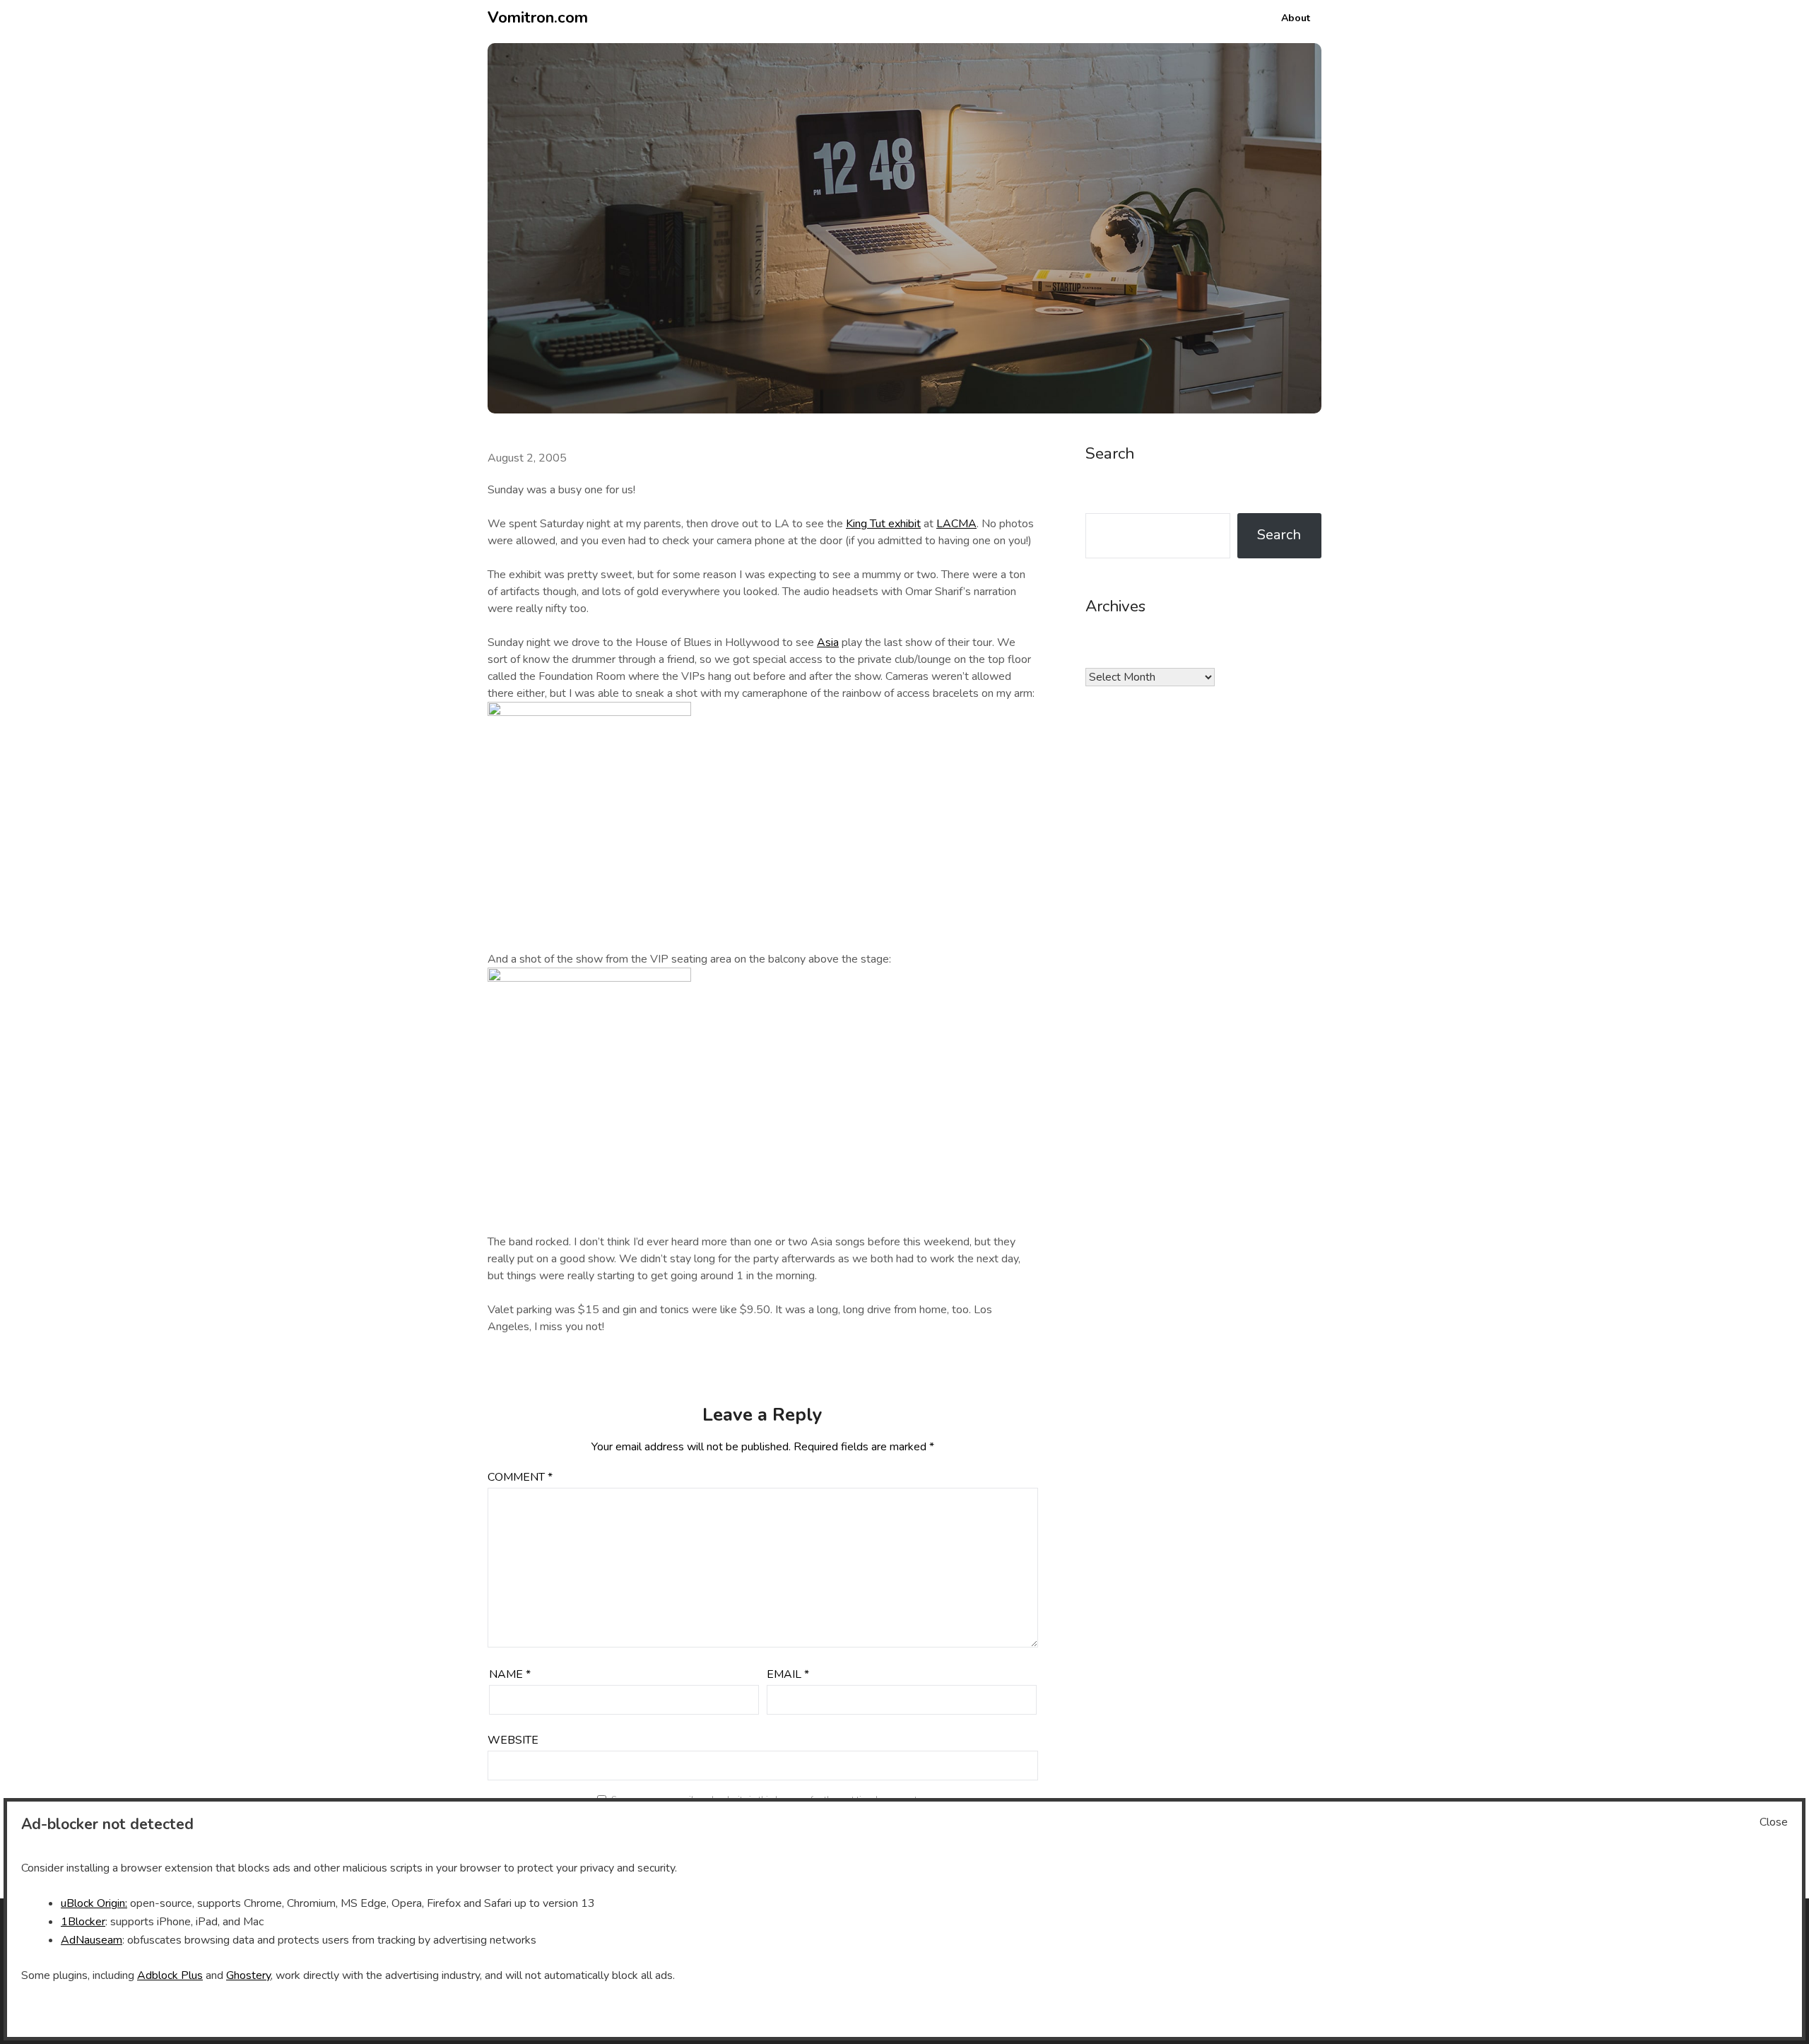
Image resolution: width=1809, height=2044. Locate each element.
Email (788, 1674)
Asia (828, 642)
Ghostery (248, 1975)
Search (1279, 535)
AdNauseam (92, 1940)
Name (510, 1674)
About (1296, 18)
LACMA (956, 524)
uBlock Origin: (94, 1903)
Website (513, 1740)
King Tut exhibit (883, 524)
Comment (520, 1477)
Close (1774, 1822)
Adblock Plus (170, 1975)
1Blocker (83, 1922)
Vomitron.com (538, 18)
